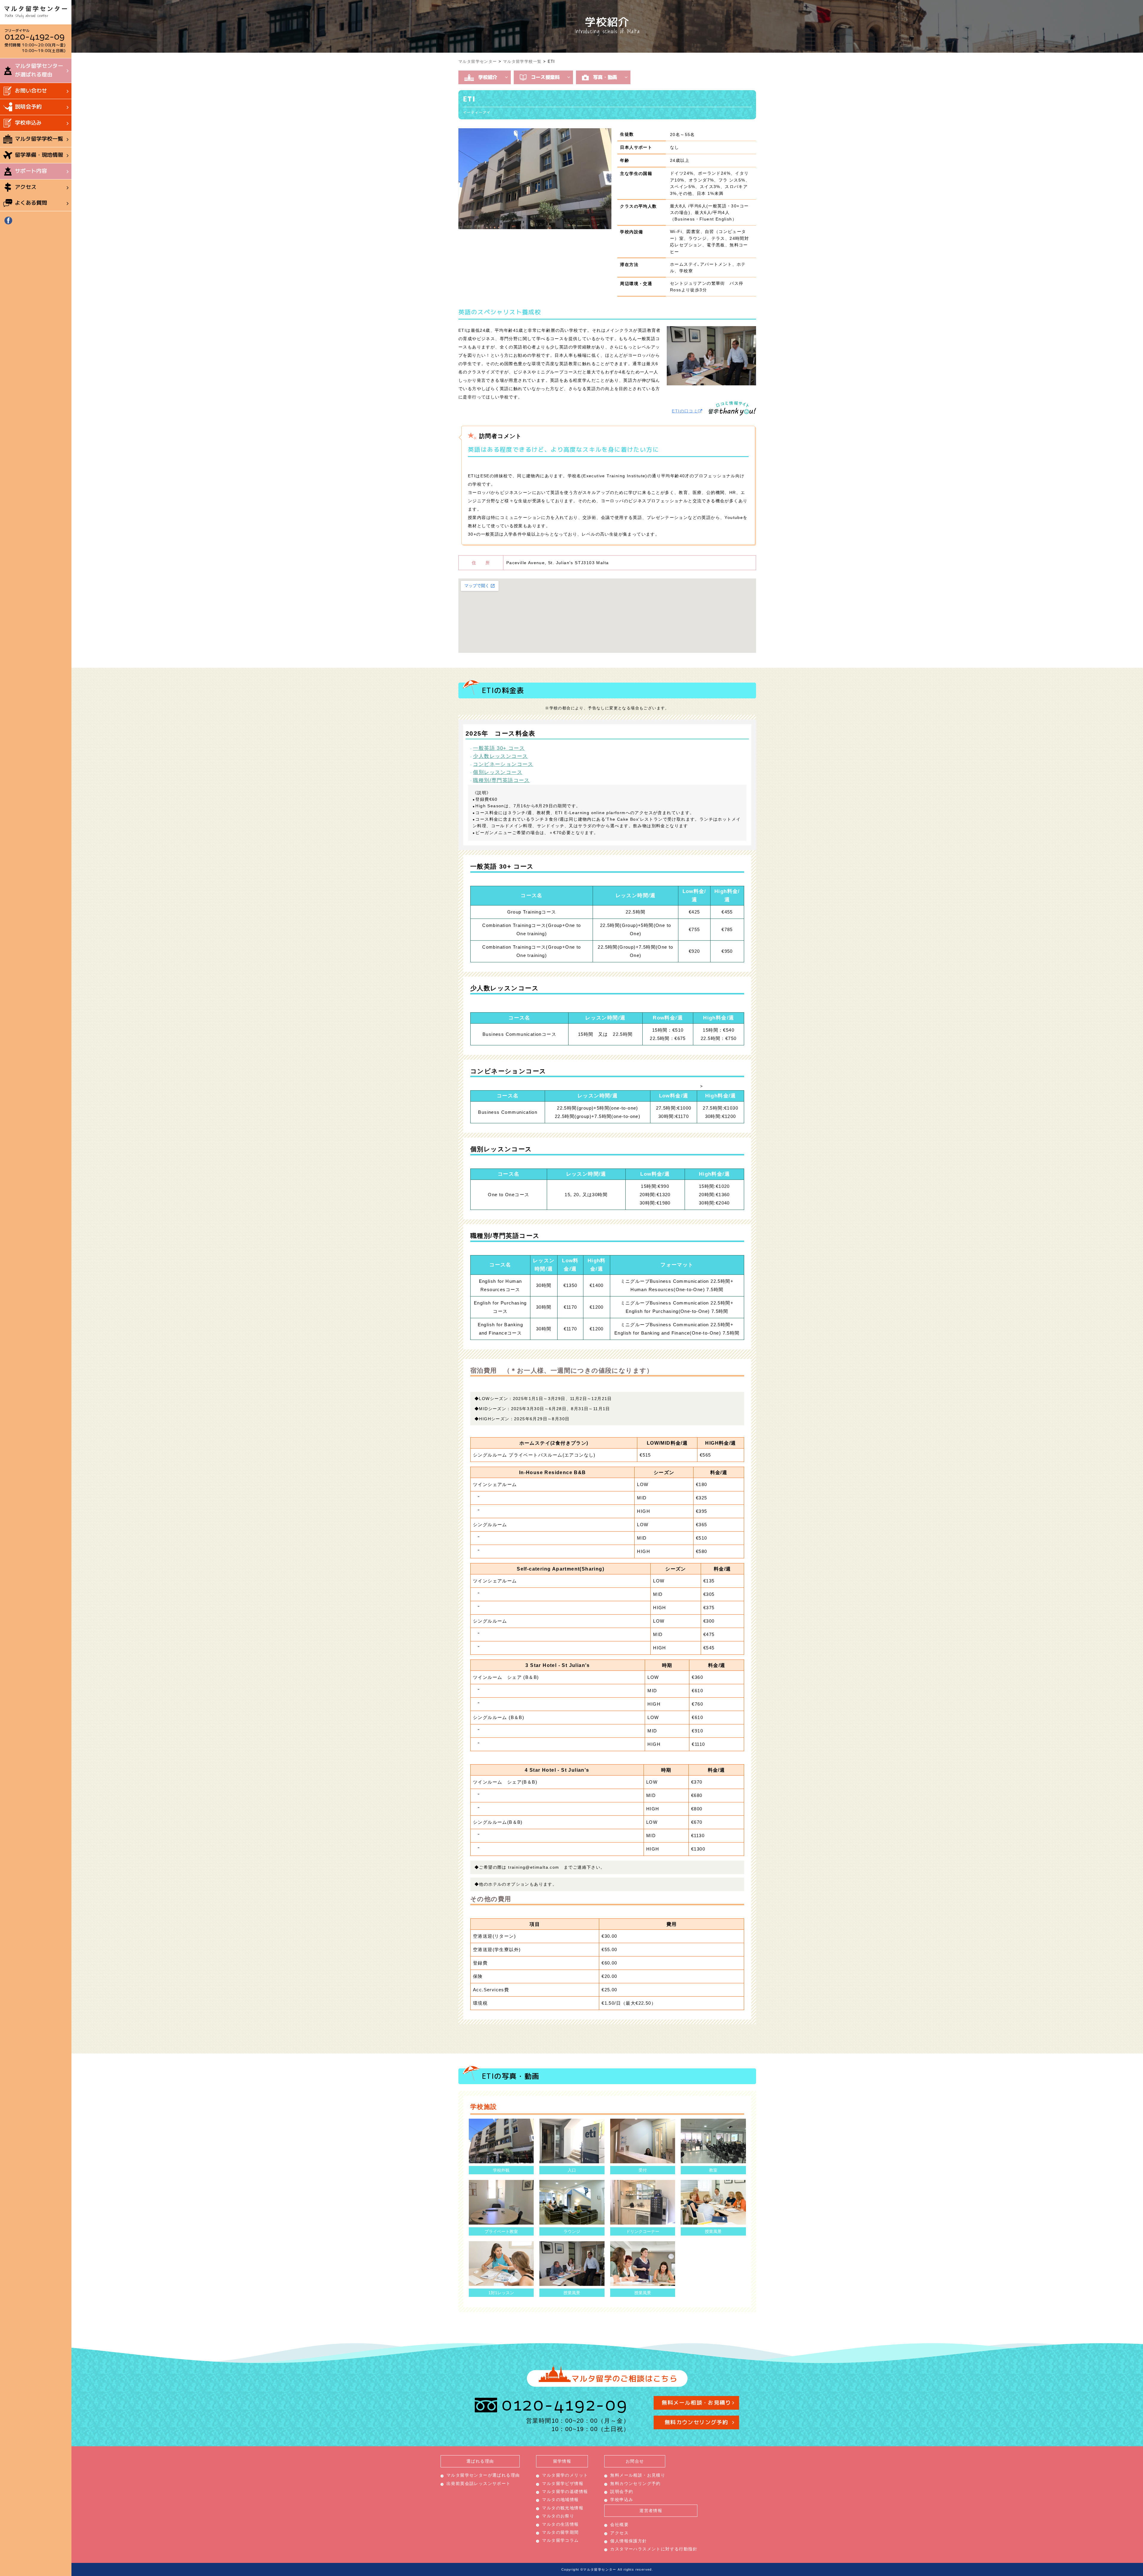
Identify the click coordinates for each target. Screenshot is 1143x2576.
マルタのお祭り (558, 2516)
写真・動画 (605, 77)
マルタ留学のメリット (565, 2475)
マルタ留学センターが (39, 70)
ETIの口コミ (685, 411)
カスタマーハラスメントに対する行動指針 (654, 2549)
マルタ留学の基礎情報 (565, 2491)
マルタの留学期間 (560, 2532)
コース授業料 (545, 77)
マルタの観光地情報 (563, 2508)
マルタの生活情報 (560, 2524)
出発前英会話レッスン (479, 2483)
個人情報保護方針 (629, 2541)
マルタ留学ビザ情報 (563, 2483)
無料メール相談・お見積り (697, 2403)
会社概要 (619, 2525)
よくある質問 (31, 203)
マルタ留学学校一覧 (39, 139)
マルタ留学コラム (560, 2540)
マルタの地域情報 (560, 2500)
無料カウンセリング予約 (696, 2422)
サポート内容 (31, 171)
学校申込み (28, 123)
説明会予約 (28, 107)
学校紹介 (488, 77)
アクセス (26, 187)
